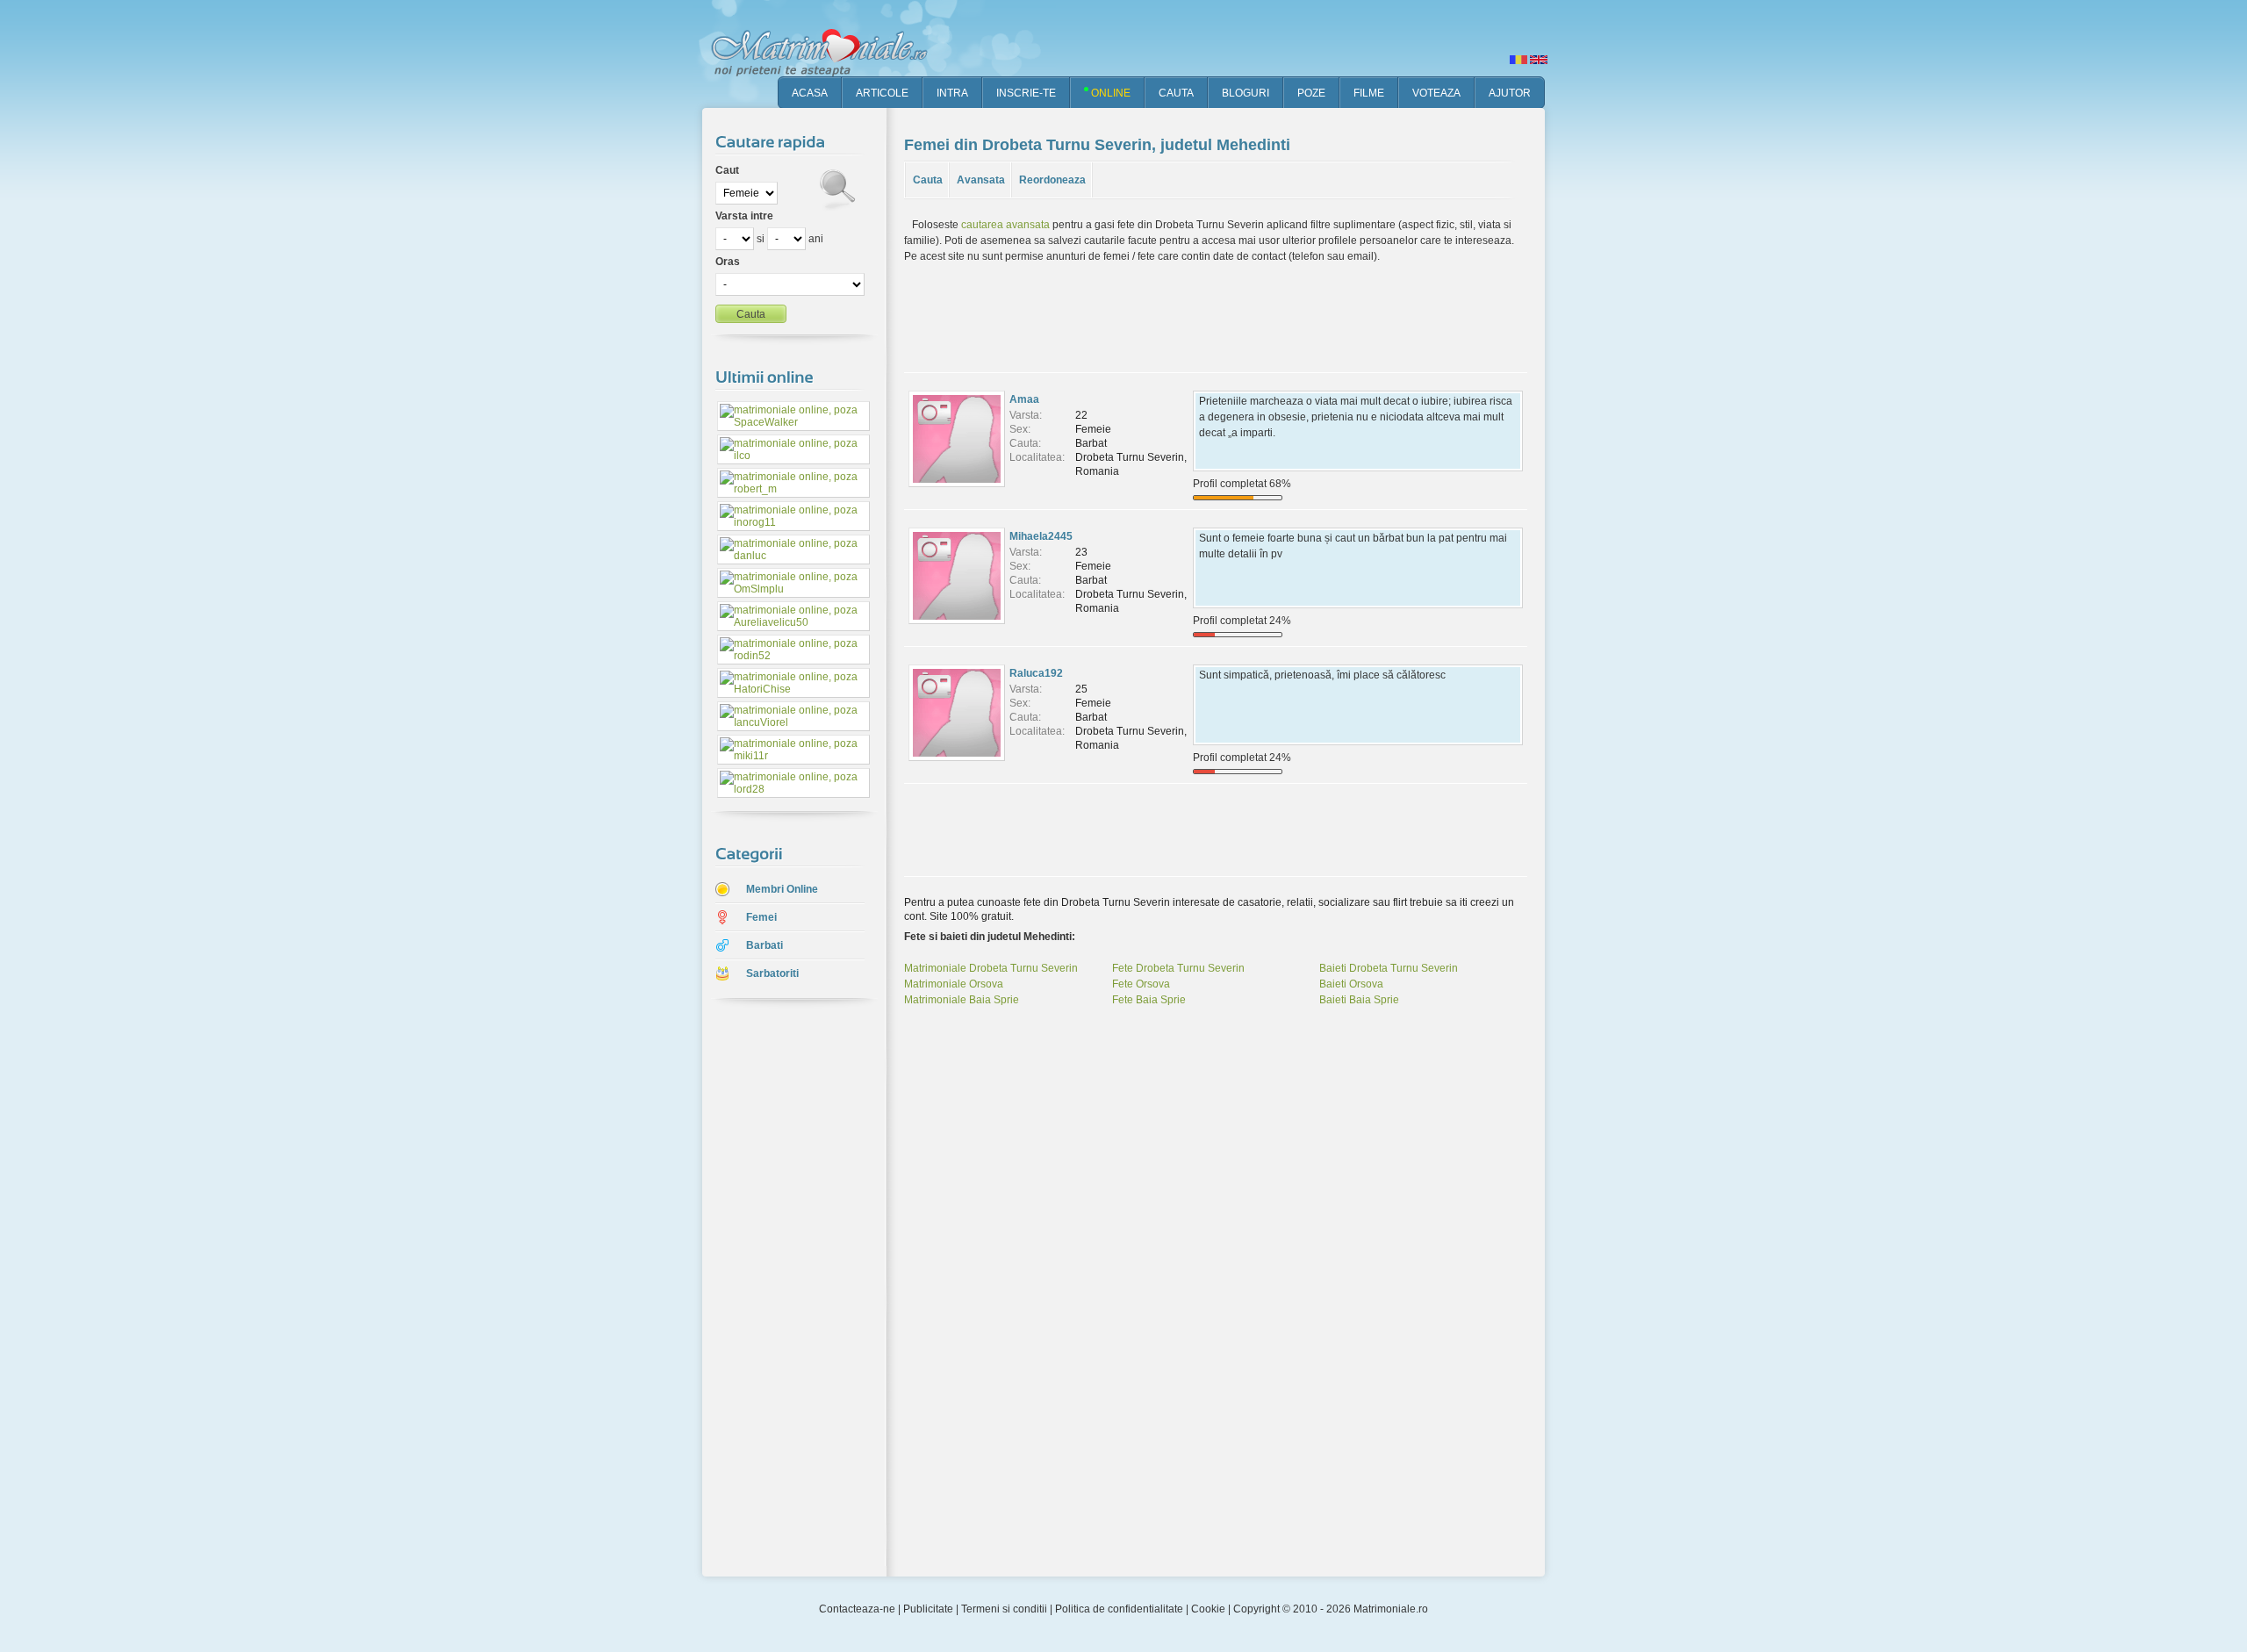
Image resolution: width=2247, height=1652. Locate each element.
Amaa (1024, 399)
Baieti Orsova (1351, 984)
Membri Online (782, 889)
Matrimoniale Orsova (954, 984)
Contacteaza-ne (857, 1609)
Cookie (1208, 1609)
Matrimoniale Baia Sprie (962, 1000)
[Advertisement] (781, 1289)
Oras (728, 262)
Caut (727, 170)
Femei (761, 917)
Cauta (928, 180)
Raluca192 (1036, 673)
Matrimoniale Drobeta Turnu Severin (991, 968)
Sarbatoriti (772, 973)
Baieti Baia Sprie (1359, 1000)
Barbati (765, 945)
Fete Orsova (1141, 984)
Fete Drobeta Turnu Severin (1178, 968)
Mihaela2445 (1041, 536)
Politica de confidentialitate (1119, 1609)
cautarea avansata (1005, 225)
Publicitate (928, 1609)
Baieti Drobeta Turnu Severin (1389, 968)
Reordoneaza (1052, 180)
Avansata (981, 180)
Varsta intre (744, 216)
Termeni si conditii (1004, 1609)
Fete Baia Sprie (1149, 1000)
